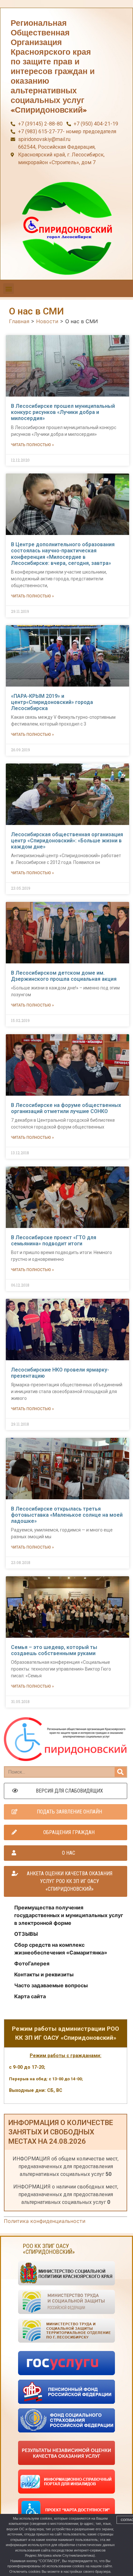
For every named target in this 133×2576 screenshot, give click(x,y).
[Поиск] (120, 1772)
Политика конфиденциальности (45, 2221)
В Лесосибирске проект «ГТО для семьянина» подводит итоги (54, 1241)
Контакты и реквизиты (44, 1974)
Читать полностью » (32, 445)
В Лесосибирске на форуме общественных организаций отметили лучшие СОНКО (66, 1108)
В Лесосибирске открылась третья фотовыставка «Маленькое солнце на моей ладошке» (67, 1515)
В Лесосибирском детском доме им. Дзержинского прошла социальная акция (64, 976)
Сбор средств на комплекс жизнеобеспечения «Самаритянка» (61, 1949)
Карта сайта (30, 1996)
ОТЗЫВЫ (26, 1934)
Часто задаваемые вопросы (51, 1985)
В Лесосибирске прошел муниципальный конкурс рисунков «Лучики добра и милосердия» (63, 412)
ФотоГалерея (32, 1963)
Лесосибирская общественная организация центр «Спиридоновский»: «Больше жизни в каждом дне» (67, 841)
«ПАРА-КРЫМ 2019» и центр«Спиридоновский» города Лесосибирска (52, 702)
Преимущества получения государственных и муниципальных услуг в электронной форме (69, 1915)
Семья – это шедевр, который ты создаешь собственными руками (54, 1650)
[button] (9, 289)
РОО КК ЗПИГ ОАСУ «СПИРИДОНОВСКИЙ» (49, 2249)
